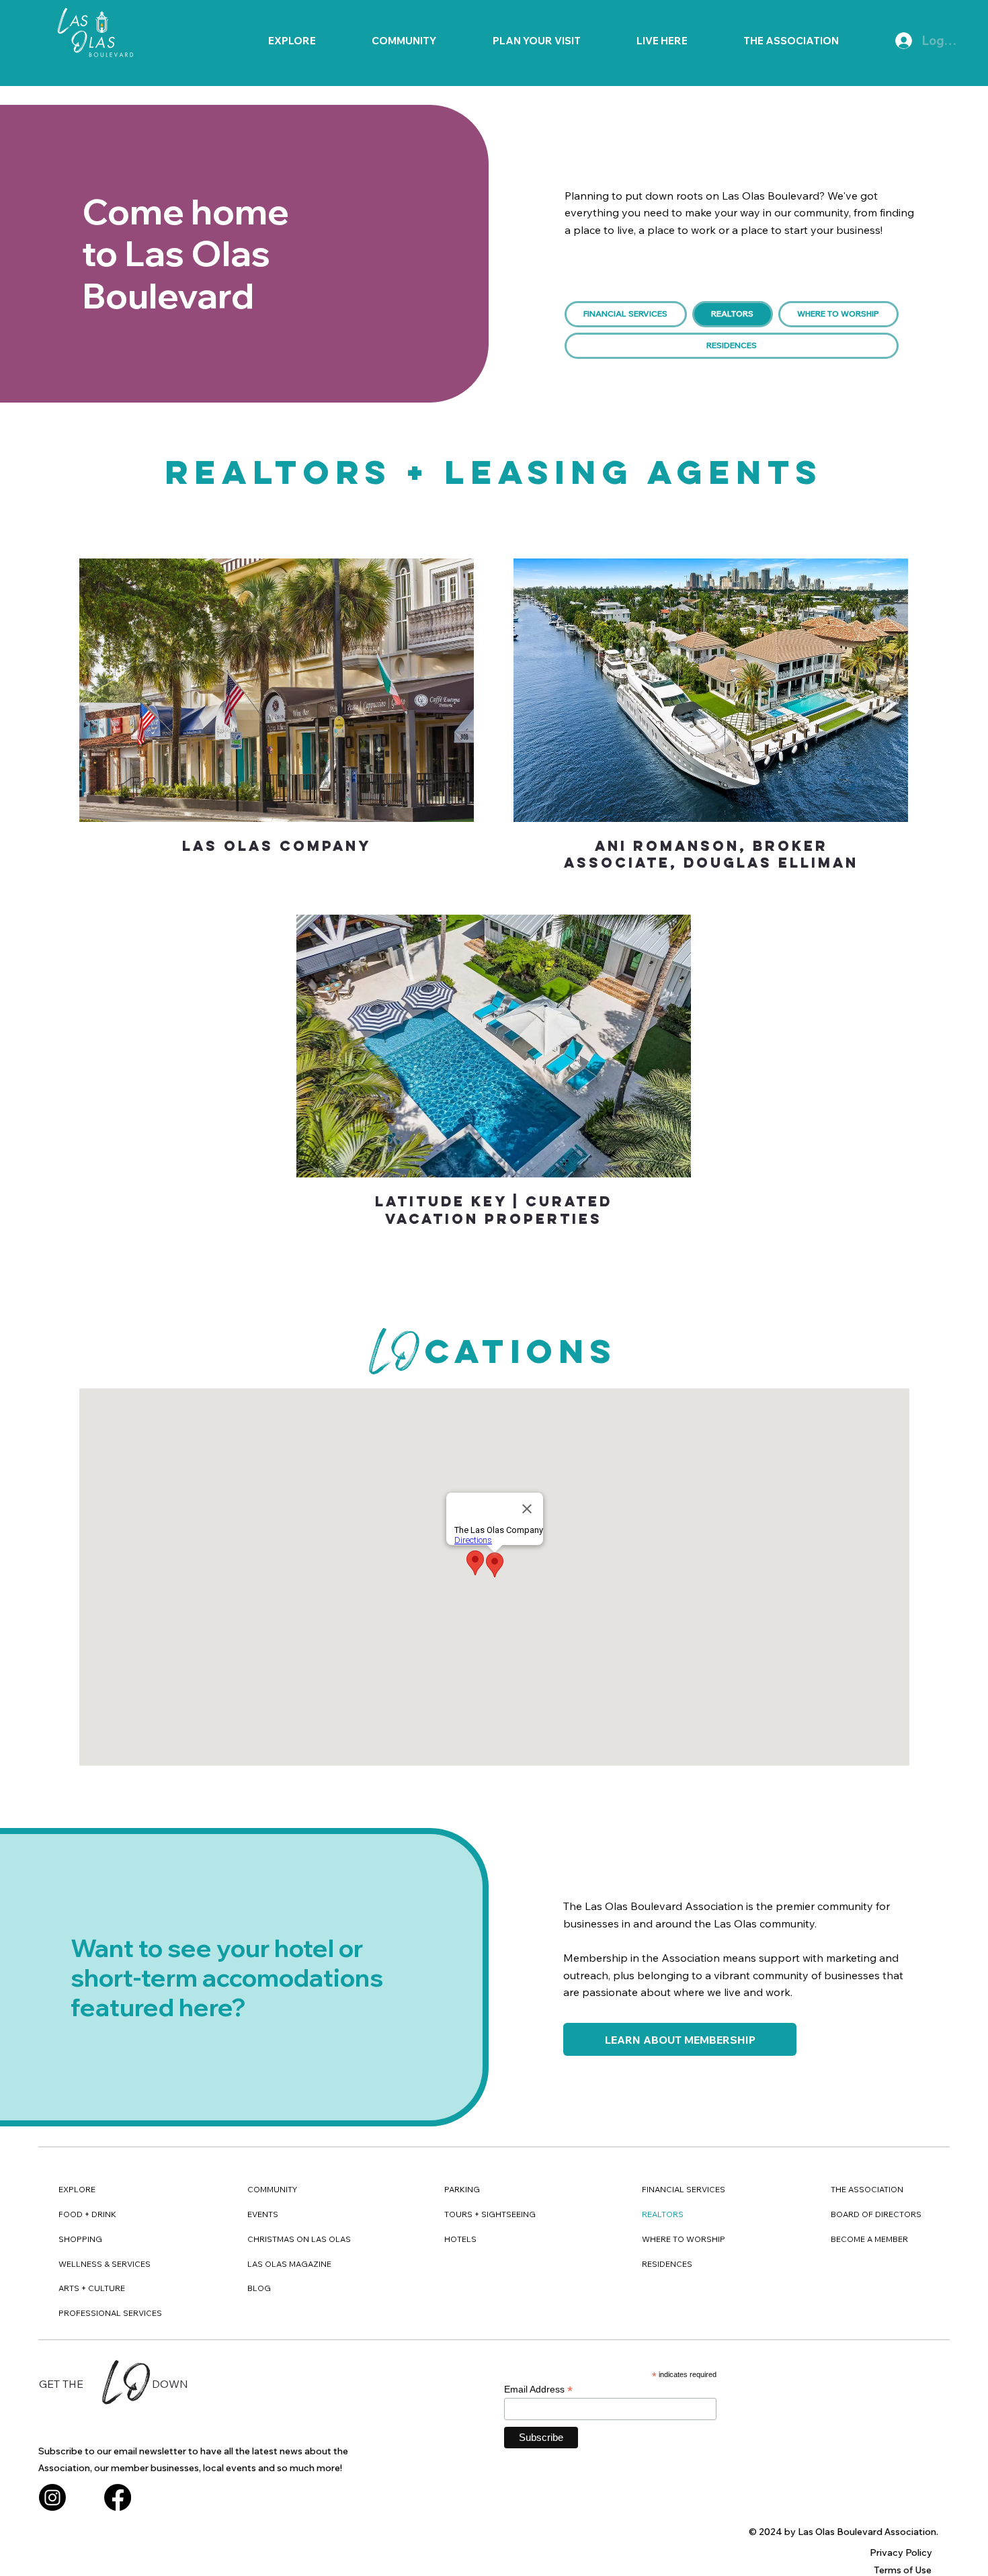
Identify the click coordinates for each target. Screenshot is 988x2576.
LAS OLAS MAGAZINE (289, 2264)
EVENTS (263, 2214)
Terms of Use (903, 2570)
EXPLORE (77, 2189)
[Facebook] (118, 2497)
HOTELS (460, 2239)
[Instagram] (52, 2497)
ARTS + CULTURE (92, 2288)
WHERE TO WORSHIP (684, 2239)
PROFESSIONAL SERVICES (110, 2313)
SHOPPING (80, 2239)
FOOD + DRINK (87, 2214)
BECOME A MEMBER (869, 2239)
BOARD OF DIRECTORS (876, 2214)
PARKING (462, 2189)
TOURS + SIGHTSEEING (490, 2214)
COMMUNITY (272, 2189)
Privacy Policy (901, 2552)
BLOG (259, 2288)
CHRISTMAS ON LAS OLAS (299, 2239)
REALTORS (663, 2214)
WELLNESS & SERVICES (105, 2264)
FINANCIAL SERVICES (684, 2189)
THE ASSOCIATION (867, 2189)
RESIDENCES (667, 2264)
